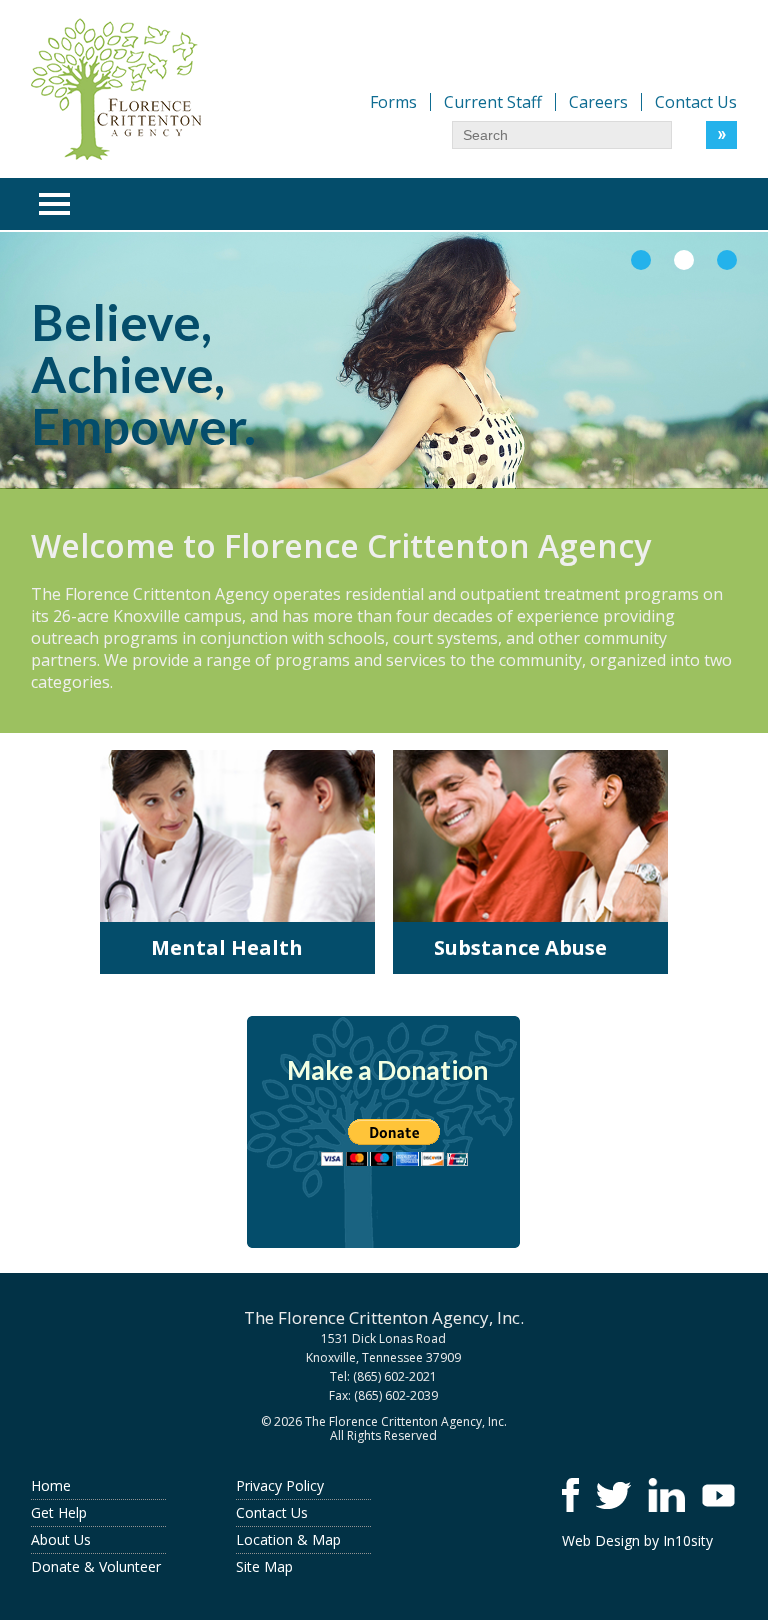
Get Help (59, 1512)
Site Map (264, 1566)
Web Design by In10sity (637, 1540)
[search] (562, 135)
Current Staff (493, 102)
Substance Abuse (520, 947)
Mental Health (227, 947)
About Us (61, 1539)
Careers (598, 102)
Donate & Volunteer (96, 1566)
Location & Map (288, 1539)
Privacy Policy (280, 1485)
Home (51, 1485)
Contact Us (696, 102)
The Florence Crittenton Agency (116, 89)
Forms (393, 102)
